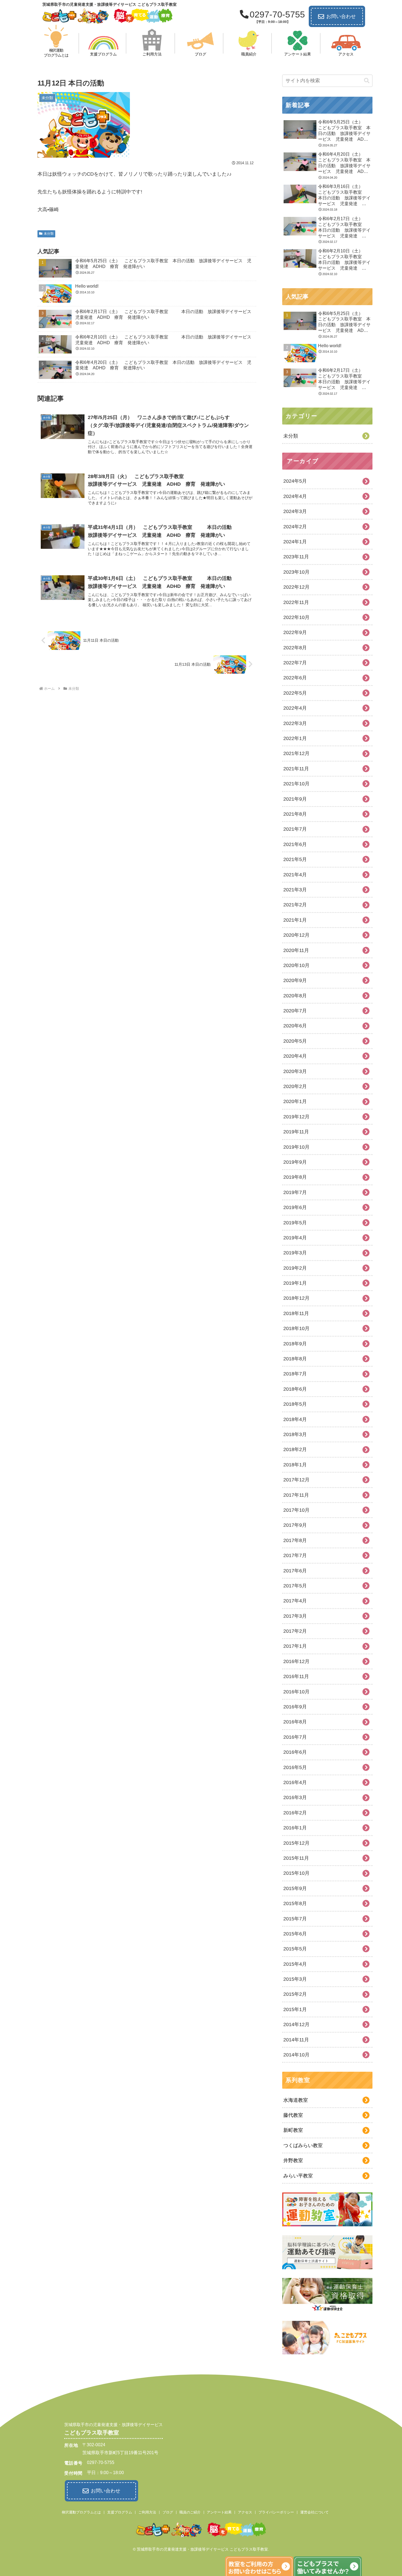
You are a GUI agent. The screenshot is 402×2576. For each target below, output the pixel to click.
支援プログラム (120, 2512)
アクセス (245, 2512)
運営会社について (314, 2512)
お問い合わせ (341, 16)
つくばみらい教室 (303, 2145)
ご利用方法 (147, 2512)
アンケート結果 (219, 2512)
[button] (367, 81)
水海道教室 (296, 2100)
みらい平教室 (298, 2176)
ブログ (168, 2512)
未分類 (49, 234)
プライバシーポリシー (276, 2512)
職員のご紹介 (190, 2512)
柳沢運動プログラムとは (81, 2512)
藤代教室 (293, 2115)
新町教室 (293, 2130)
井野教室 (293, 2161)
